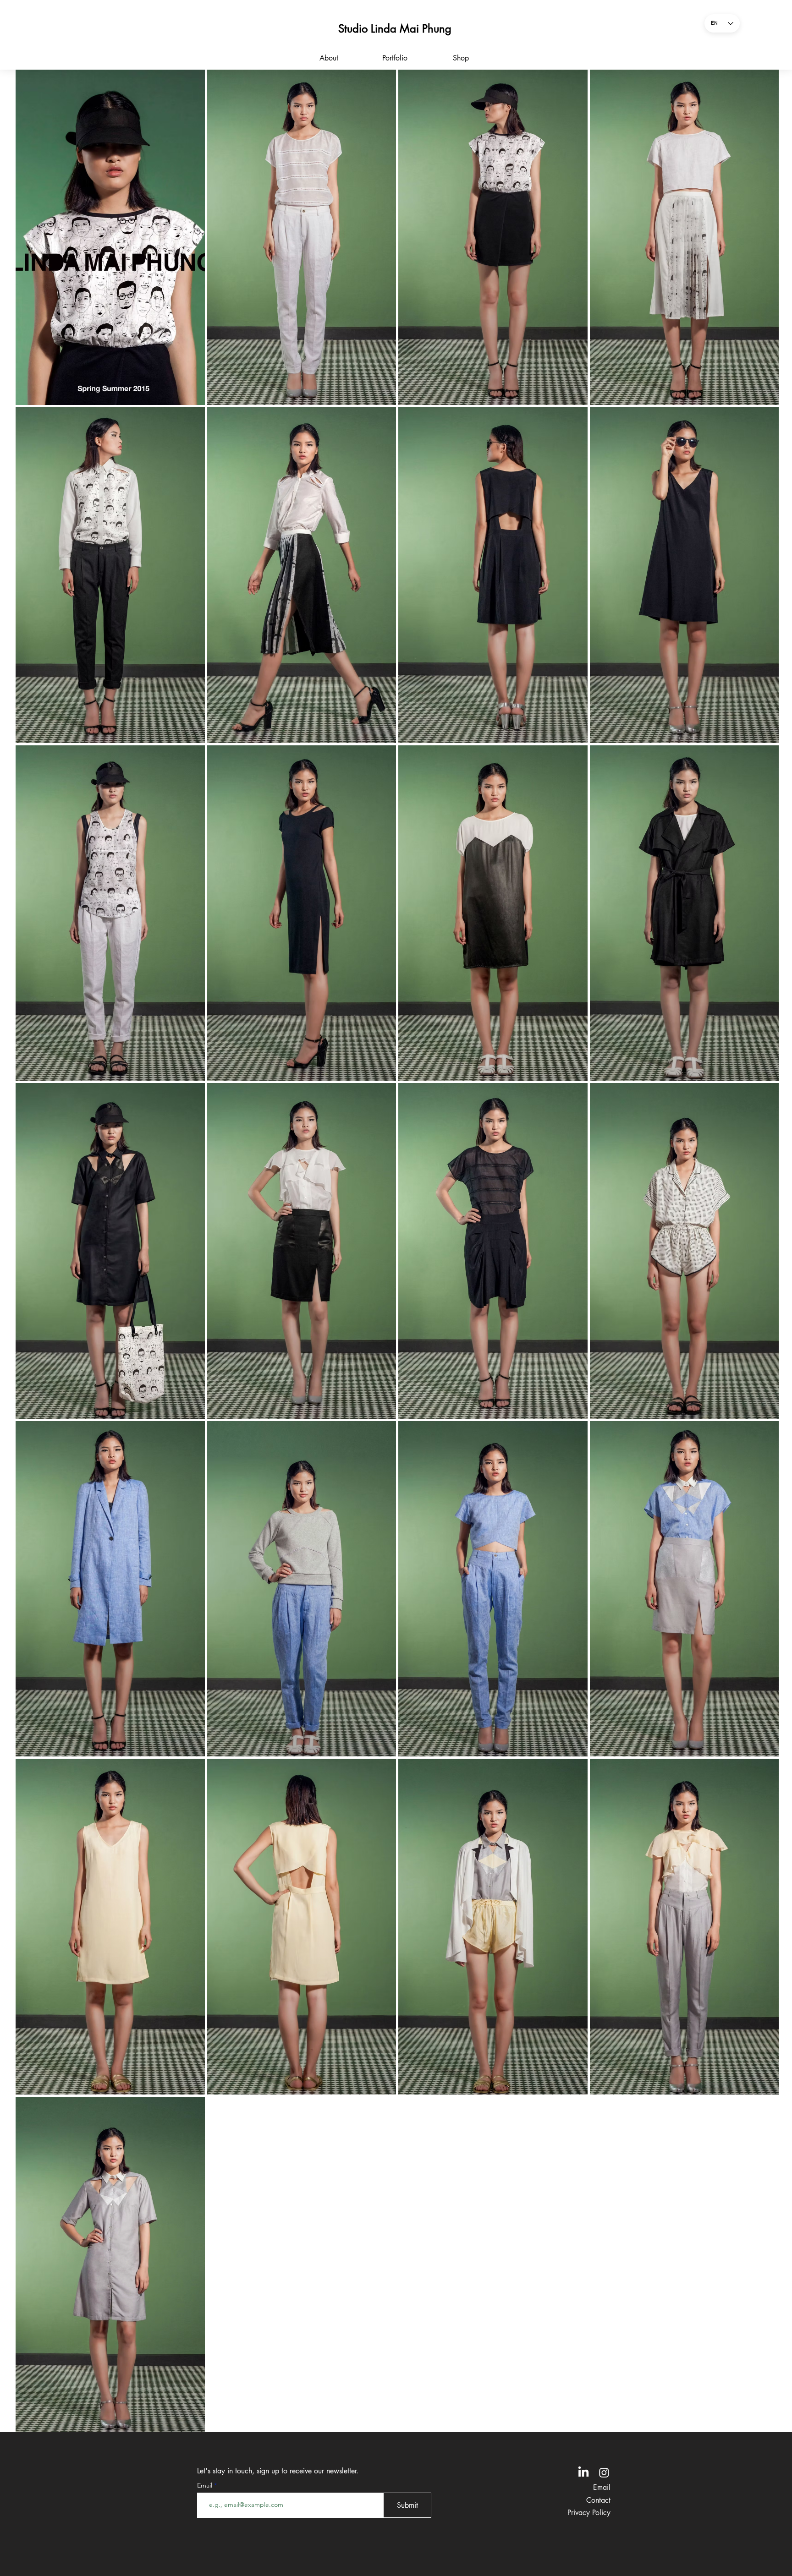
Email (206, 2485)
